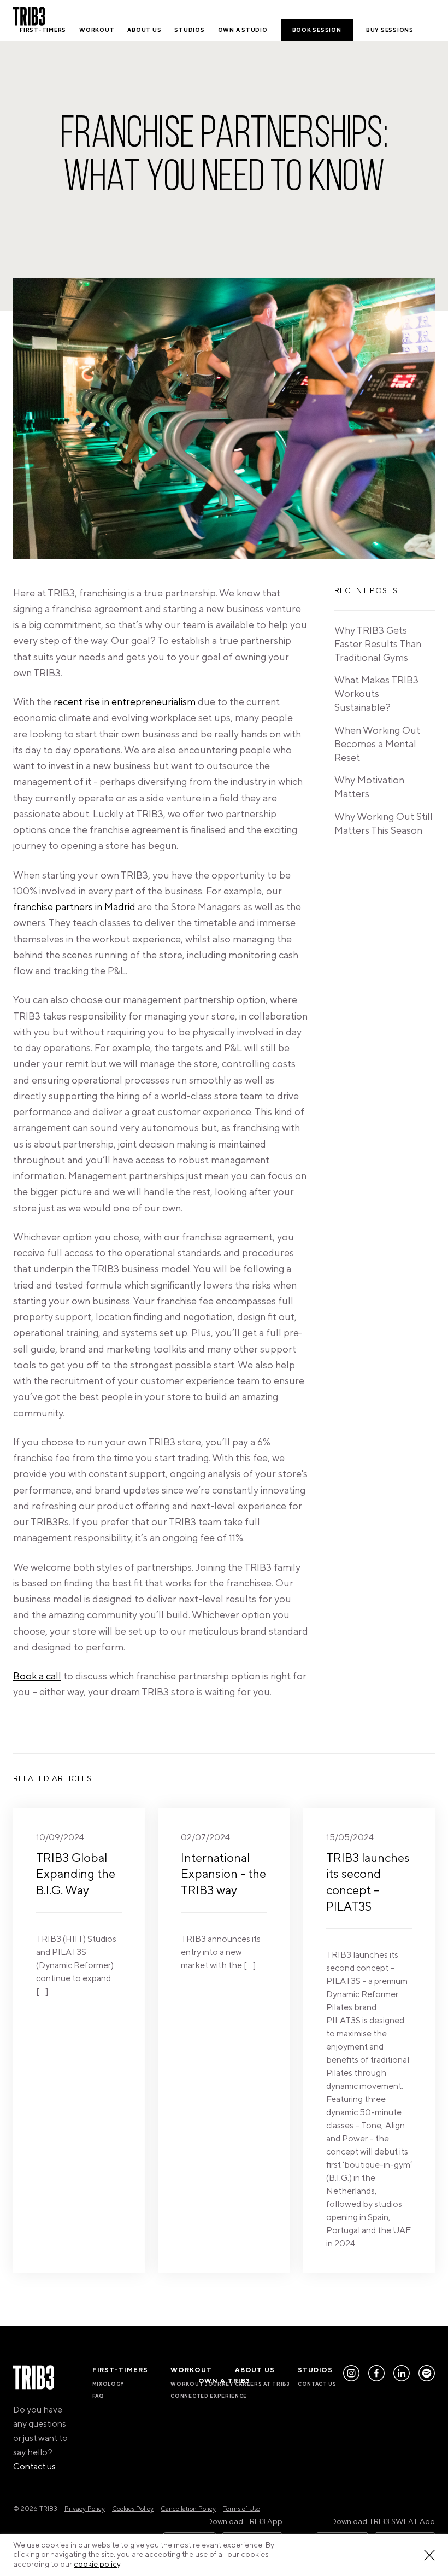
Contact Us (317, 2384)
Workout (97, 30)
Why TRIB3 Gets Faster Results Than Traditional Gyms (378, 644)
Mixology (108, 2384)
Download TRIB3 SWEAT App (383, 2522)
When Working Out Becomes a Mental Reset (377, 744)
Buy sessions (390, 30)
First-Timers (43, 30)
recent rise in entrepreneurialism (125, 702)
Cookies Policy (133, 2509)
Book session (317, 30)
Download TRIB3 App (245, 2522)
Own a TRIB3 (224, 2381)
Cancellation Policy (188, 2509)
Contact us (34, 2467)
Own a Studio (243, 30)
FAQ (98, 2396)
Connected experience (209, 2396)
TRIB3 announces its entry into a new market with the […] (223, 1901)
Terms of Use (241, 2509)
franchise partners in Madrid (74, 907)
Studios (189, 30)
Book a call (37, 1676)
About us (144, 30)
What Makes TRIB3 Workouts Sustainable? (376, 694)
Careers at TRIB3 (263, 2384)
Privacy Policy (85, 2509)
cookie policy (97, 2565)
